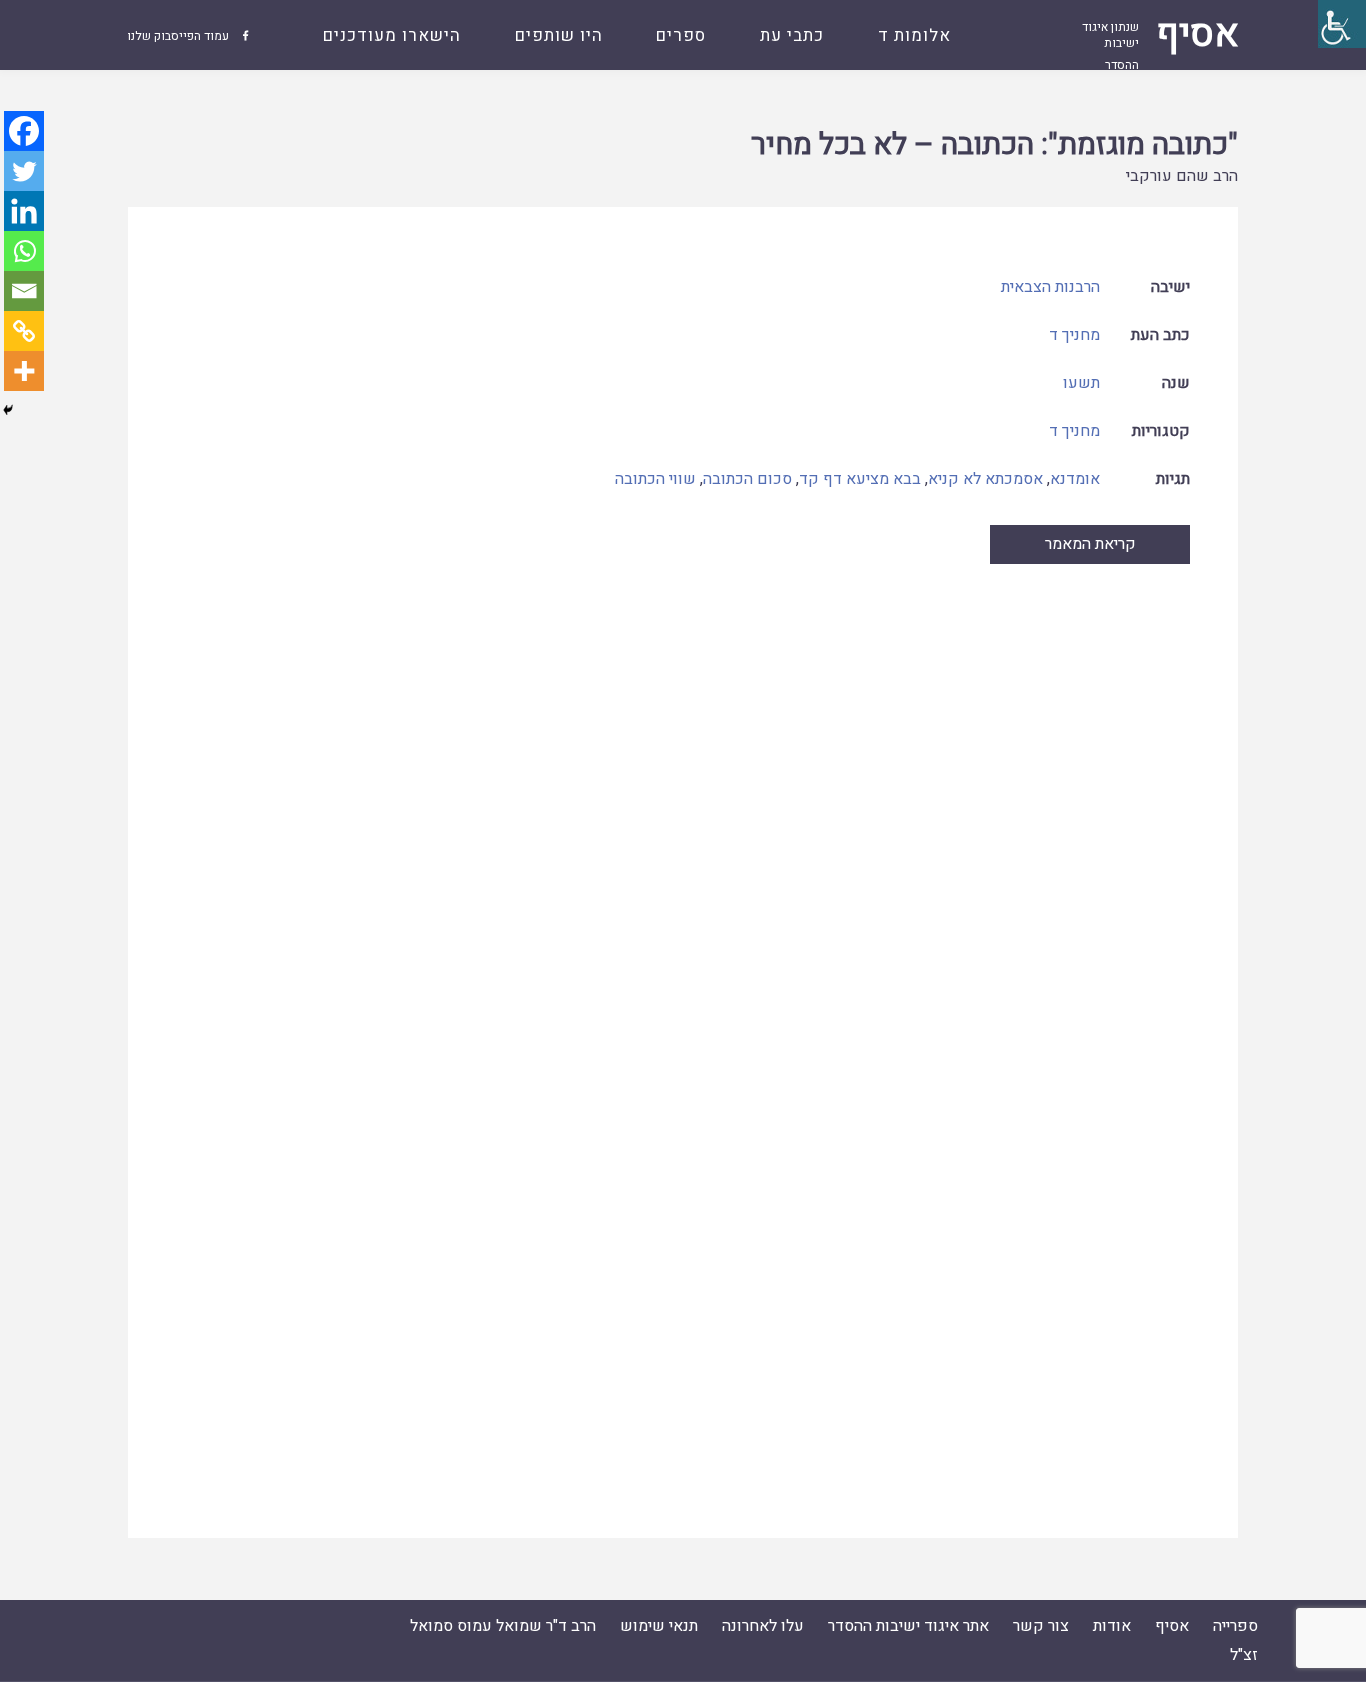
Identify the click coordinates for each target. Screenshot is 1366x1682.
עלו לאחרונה (763, 1626)
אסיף (1172, 1626)
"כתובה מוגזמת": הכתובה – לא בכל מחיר (994, 145)
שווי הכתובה (655, 479)
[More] (24, 371)
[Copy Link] (24, 331)
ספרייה (1235, 1626)
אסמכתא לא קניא (985, 479)
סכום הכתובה (747, 479)
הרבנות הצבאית (1050, 287)
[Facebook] (24, 131)
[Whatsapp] (24, 251)
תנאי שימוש (659, 1626)
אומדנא (1075, 479)
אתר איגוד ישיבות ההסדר (908, 1626)
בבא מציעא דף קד (860, 479)
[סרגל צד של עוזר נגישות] (1342, 24)
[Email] (24, 291)
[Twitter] (24, 171)
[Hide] (8, 410)
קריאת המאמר (1090, 544)
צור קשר (1041, 1626)
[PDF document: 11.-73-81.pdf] (683, 1030)
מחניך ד (1074, 335)
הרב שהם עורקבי (1182, 176)
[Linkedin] (24, 211)
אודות (1112, 1626)
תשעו (1081, 383)
